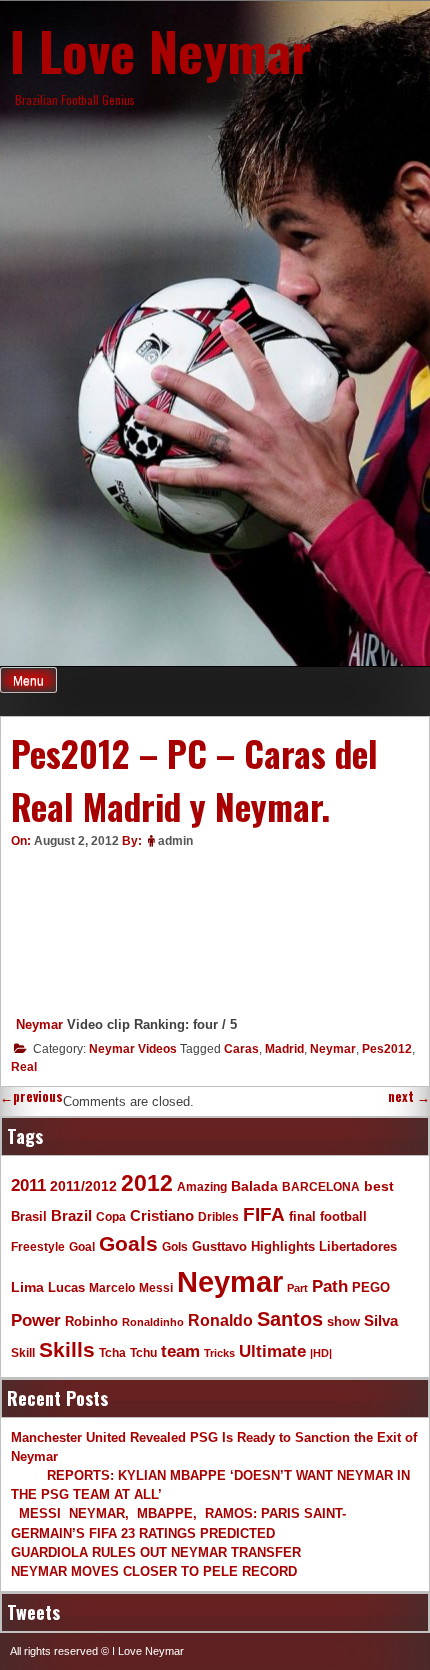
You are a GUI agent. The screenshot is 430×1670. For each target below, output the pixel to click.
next (409, 1096)
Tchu (143, 1352)
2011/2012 (83, 1186)
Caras (241, 1049)
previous (31, 1096)
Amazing (202, 1186)
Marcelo (112, 1287)
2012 (147, 1183)
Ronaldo (220, 1320)
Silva (381, 1320)
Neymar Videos (133, 1049)
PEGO (371, 1288)
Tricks (219, 1353)
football (343, 1217)
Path (330, 1286)
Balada (254, 1186)
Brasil (29, 1217)
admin (175, 841)
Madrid (284, 1049)
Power (36, 1320)
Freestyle (38, 1246)
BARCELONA (321, 1186)
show (343, 1321)
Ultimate (272, 1351)
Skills (67, 1350)
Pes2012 (387, 1049)
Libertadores (358, 1246)
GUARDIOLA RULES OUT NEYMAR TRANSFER (156, 1552)
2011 (28, 1185)
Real (24, 1067)
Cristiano (162, 1215)
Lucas (66, 1287)
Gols (175, 1246)
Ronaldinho (153, 1322)
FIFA (264, 1214)
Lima (27, 1287)
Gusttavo (219, 1246)
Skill (23, 1352)
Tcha (112, 1352)
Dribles (218, 1216)
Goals (128, 1243)
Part (297, 1288)
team (180, 1351)
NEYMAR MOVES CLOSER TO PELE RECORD (154, 1571)
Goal (82, 1247)
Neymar (39, 1024)
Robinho (91, 1322)
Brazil (71, 1215)
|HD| (321, 1353)
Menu (28, 681)
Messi (156, 1287)
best (379, 1186)
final (302, 1216)
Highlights (283, 1247)
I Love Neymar (161, 50)
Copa (111, 1217)
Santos (290, 1319)
